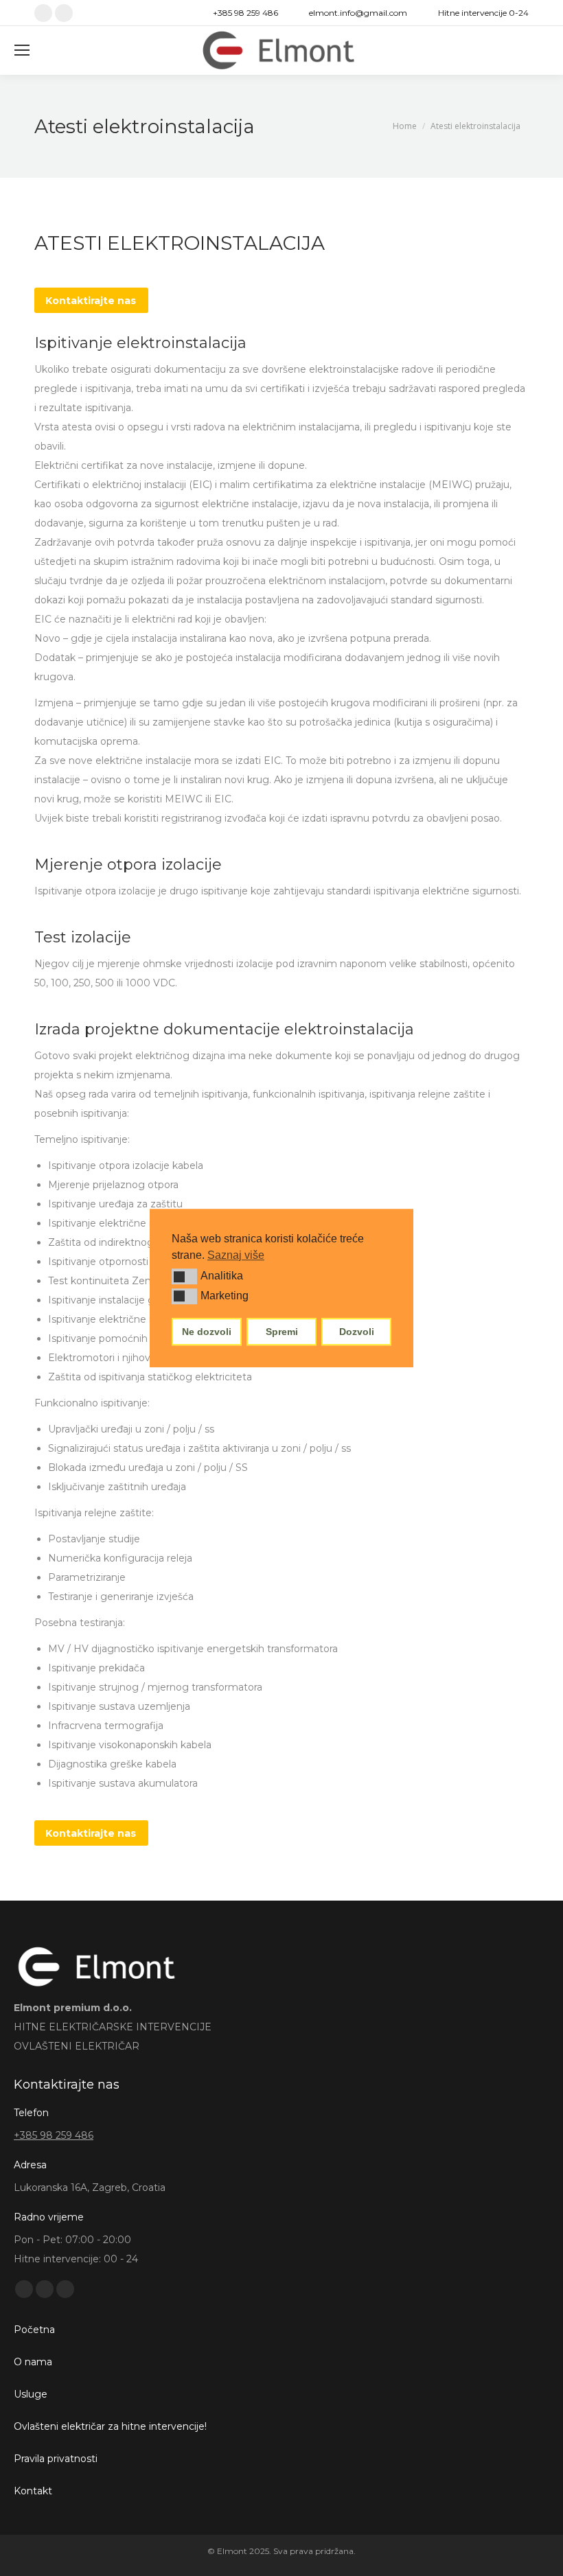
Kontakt (33, 2491)
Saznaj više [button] (236, 1255)
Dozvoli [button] (357, 1332)
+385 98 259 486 (245, 13)
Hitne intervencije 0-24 (483, 13)
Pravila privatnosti (56, 2459)
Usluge (31, 2394)
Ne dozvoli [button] (207, 1332)
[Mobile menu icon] (22, 50)
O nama (33, 2362)
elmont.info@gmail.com (358, 13)
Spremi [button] (282, 1332)
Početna (34, 2330)
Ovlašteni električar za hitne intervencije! (110, 2426)
